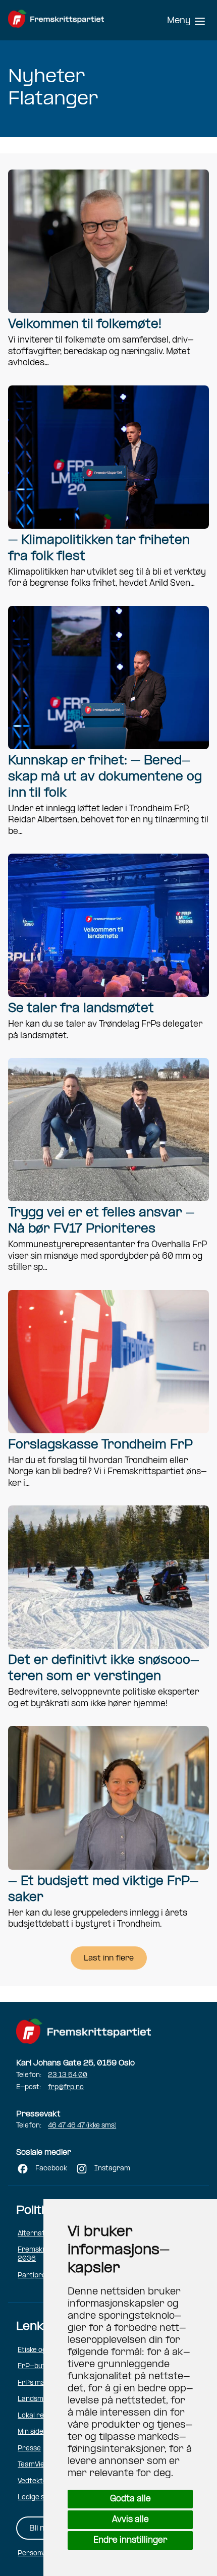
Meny (179, 21)
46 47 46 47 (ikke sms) (82, 2126)
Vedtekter (34, 2481)
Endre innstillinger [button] (130, 2540)
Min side (31, 2432)
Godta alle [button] (130, 2499)
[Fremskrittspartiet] (69, 20)
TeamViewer (38, 2465)
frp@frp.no (66, 2087)
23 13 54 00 (68, 2075)
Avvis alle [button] (130, 2520)
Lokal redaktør (42, 2416)
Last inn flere (109, 1958)
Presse (29, 2449)
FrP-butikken (40, 2366)
